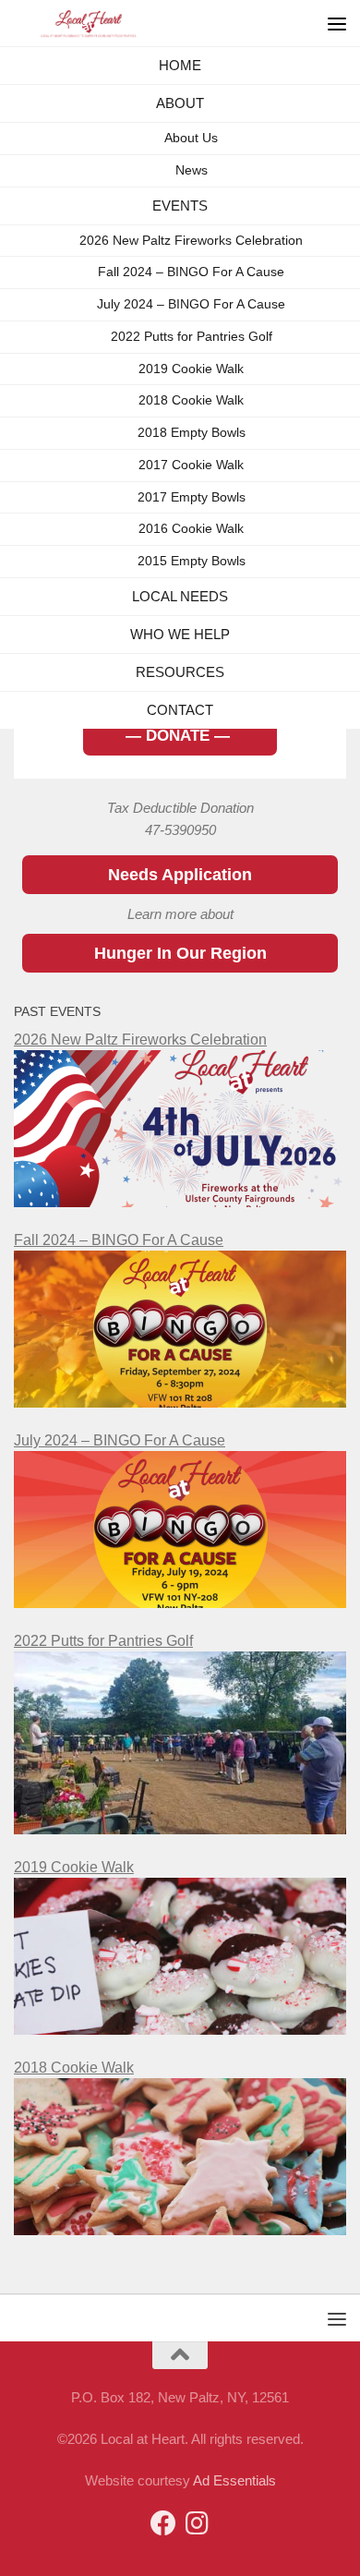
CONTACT (180, 780)
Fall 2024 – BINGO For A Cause (191, 304)
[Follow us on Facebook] (163, 2523)
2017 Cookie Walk (191, 497)
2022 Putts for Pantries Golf (192, 369)
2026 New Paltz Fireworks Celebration (191, 272)
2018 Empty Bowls (192, 465)
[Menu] (337, 23)
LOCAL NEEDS (180, 634)
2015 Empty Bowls (192, 593)
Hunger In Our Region (180, 953)
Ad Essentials (234, 2480)
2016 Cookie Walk (191, 561)
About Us (191, 159)
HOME (180, 71)
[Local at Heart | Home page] (114, 23)
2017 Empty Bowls (192, 529)
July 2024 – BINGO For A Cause (191, 337)
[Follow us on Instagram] (197, 2523)
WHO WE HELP (180, 682)
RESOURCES (180, 731)
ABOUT (180, 120)
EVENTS (180, 232)
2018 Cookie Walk (191, 433)
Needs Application (180, 875)
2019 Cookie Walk (191, 400)
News (192, 192)
